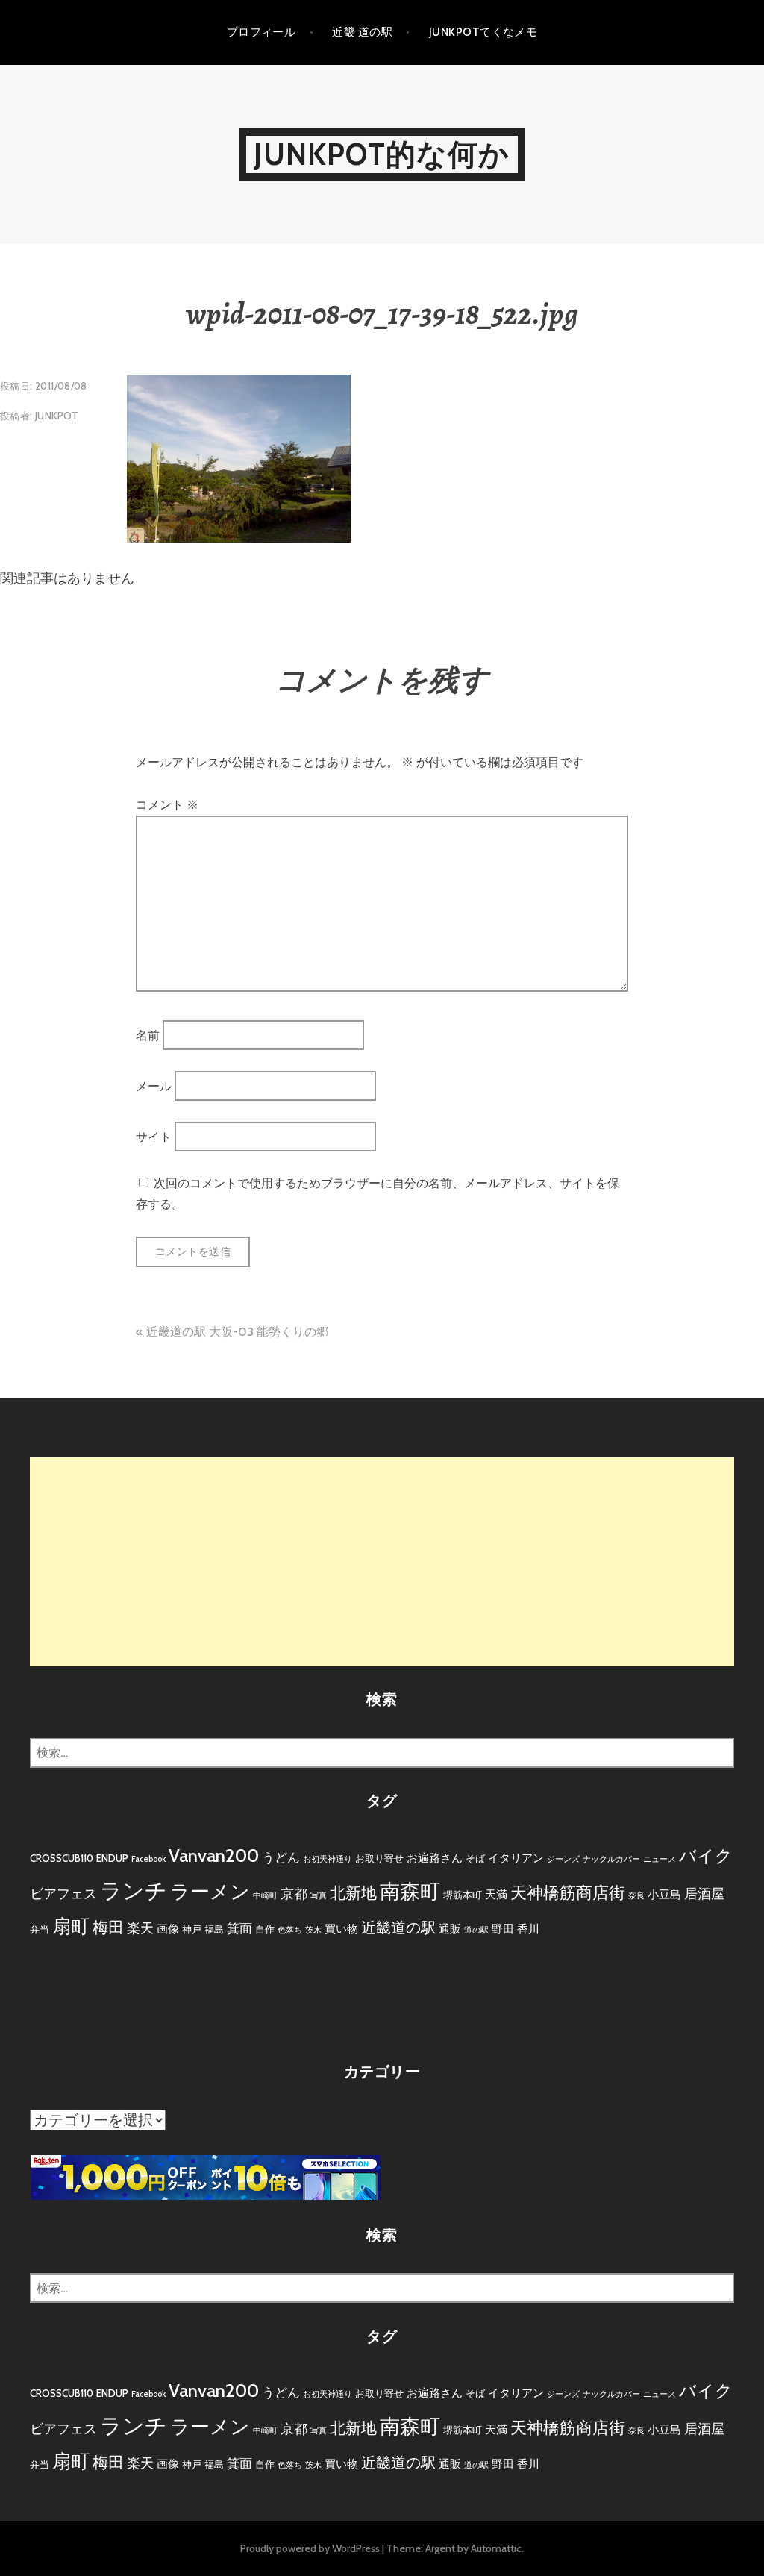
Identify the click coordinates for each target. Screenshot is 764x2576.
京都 (294, 1894)
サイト (154, 1137)
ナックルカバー (611, 1859)
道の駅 (476, 1930)
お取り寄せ (379, 1858)
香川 (528, 1929)
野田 (503, 1929)
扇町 (71, 1926)
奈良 (636, 1896)
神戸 (192, 1929)
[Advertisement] (382, 1562)
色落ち (290, 1930)
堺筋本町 (463, 1895)
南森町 (410, 1891)
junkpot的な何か (382, 154)
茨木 (313, 1930)
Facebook (148, 1859)
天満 (496, 1894)
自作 (265, 1929)
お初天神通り (328, 1859)
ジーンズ (563, 1859)
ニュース (660, 1859)
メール (154, 1086)
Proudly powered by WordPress (310, 2548)
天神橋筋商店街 (568, 1893)
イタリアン (516, 1858)
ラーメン (210, 1892)
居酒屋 (704, 1894)
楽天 (140, 1928)
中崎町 (265, 1896)
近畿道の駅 (398, 1928)
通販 (450, 1929)
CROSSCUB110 (62, 1858)
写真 (319, 1896)
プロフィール (262, 32)
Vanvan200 (214, 1856)
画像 (168, 1929)
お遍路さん (435, 1858)
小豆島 (664, 1894)
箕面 (239, 1928)
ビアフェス (63, 1894)
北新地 (353, 1893)
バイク (706, 1856)
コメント (167, 805)
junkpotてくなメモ (483, 32)
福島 (214, 1929)
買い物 (341, 1929)
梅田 (108, 1927)
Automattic (496, 2548)
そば (475, 1858)
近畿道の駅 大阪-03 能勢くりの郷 (237, 1332)
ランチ (134, 1891)
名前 (148, 1035)
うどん (281, 1857)
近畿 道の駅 (362, 32)
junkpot (57, 416)
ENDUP (112, 1858)
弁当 (40, 1929)
